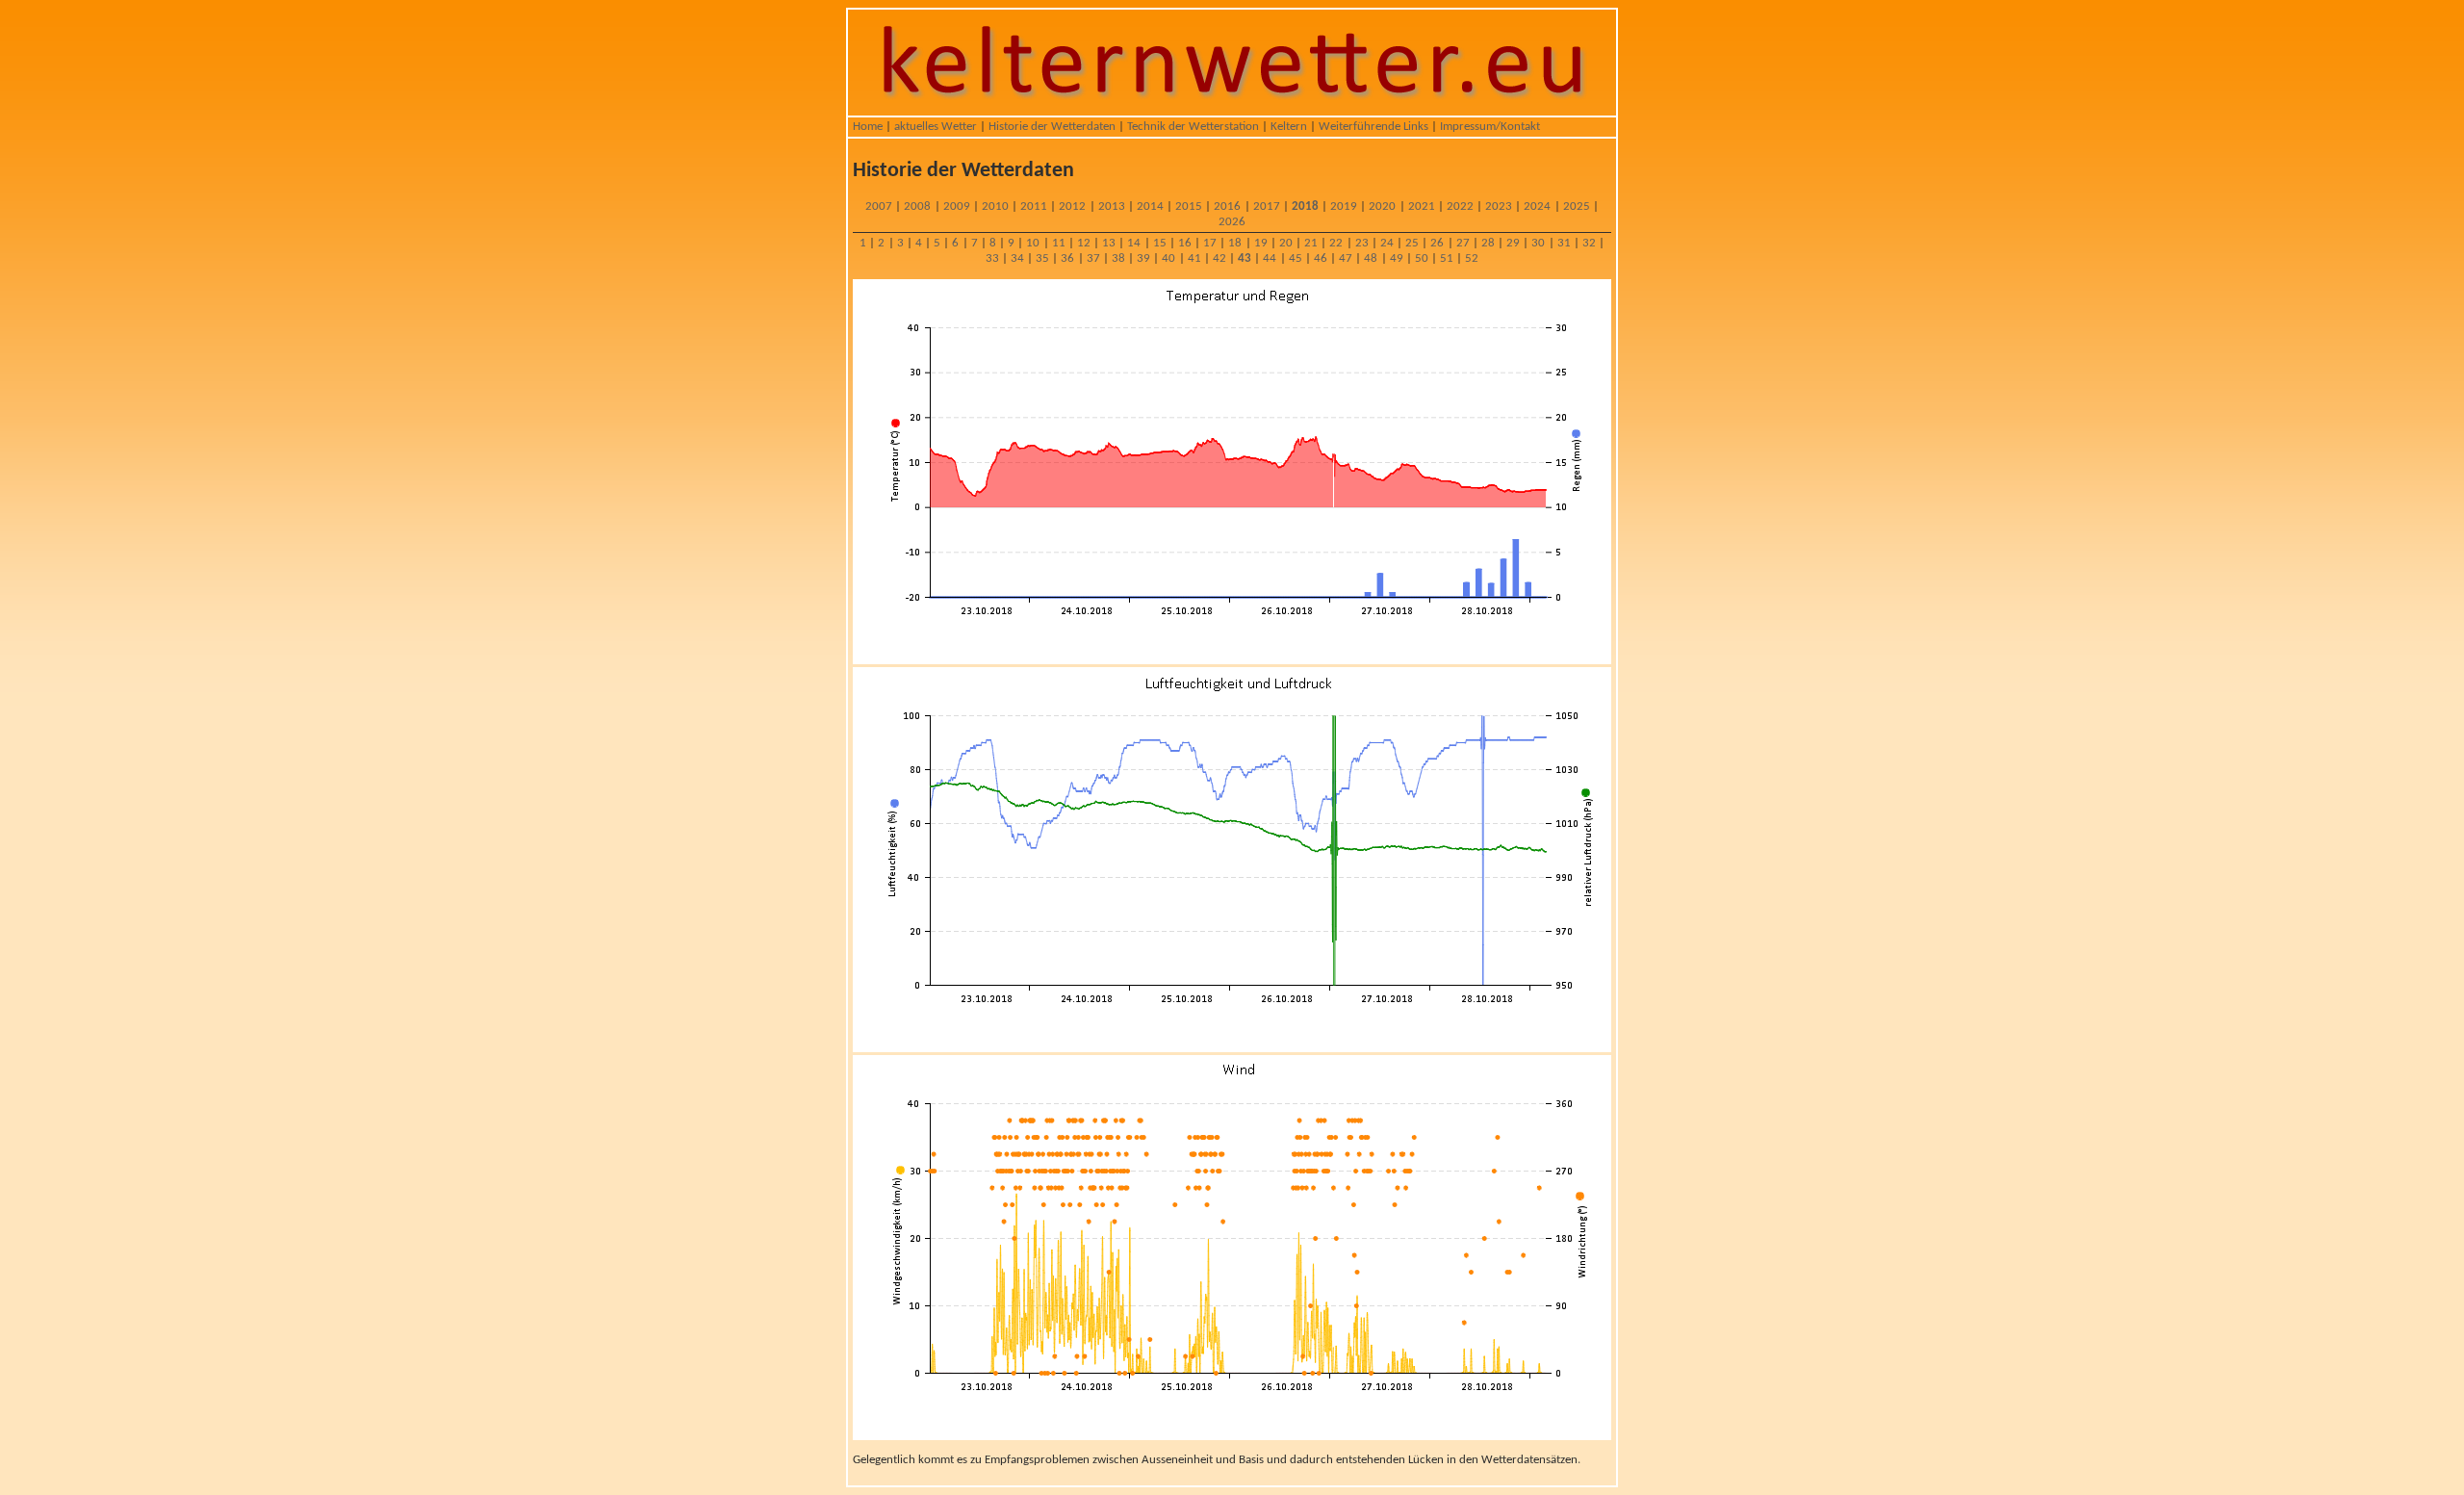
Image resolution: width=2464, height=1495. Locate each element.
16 (1185, 243)
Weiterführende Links (1373, 127)
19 (1261, 243)
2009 (957, 206)
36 (1067, 258)
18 (1235, 243)
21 (1311, 243)
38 (1118, 258)
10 (1033, 243)
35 (1042, 258)
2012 (1072, 206)
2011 (1034, 206)
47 (1346, 258)
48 (1371, 258)
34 (1017, 258)
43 (1245, 258)
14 (1134, 243)
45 (1296, 258)
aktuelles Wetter (936, 127)
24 (1387, 243)
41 (1194, 258)
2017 (1267, 206)
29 (1513, 243)
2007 (879, 206)
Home (868, 127)
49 (1397, 258)
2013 (1112, 206)
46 (1321, 258)
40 (1168, 258)
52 (1472, 258)
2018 (1305, 206)
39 (1143, 258)
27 (1463, 243)
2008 (917, 206)
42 (1219, 258)
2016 (1227, 206)
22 (1336, 243)
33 (992, 258)
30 (1538, 243)
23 (1362, 243)
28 (1488, 243)
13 (1109, 243)
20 (1286, 243)
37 (1093, 258)
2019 (1344, 206)
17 (1210, 243)
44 (1270, 258)
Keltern (1289, 127)
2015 (1189, 206)
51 (1447, 258)
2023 (1499, 206)
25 (1412, 243)
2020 (1382, 206)
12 (1084, 243)
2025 (1577, 206)
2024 (1537, 206)
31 (1564, 243)
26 (1437, 243)
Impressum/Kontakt (1490, 127)
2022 (1460, 206)
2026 (1232, 222)
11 (1059, 243)
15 (1160, 243)
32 (1589, 243)
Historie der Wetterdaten (1052, 127)
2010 (995, 206)
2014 (1150, 206)
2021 (1422, 206)
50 (1422, 258)
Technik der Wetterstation (1193, 127)
